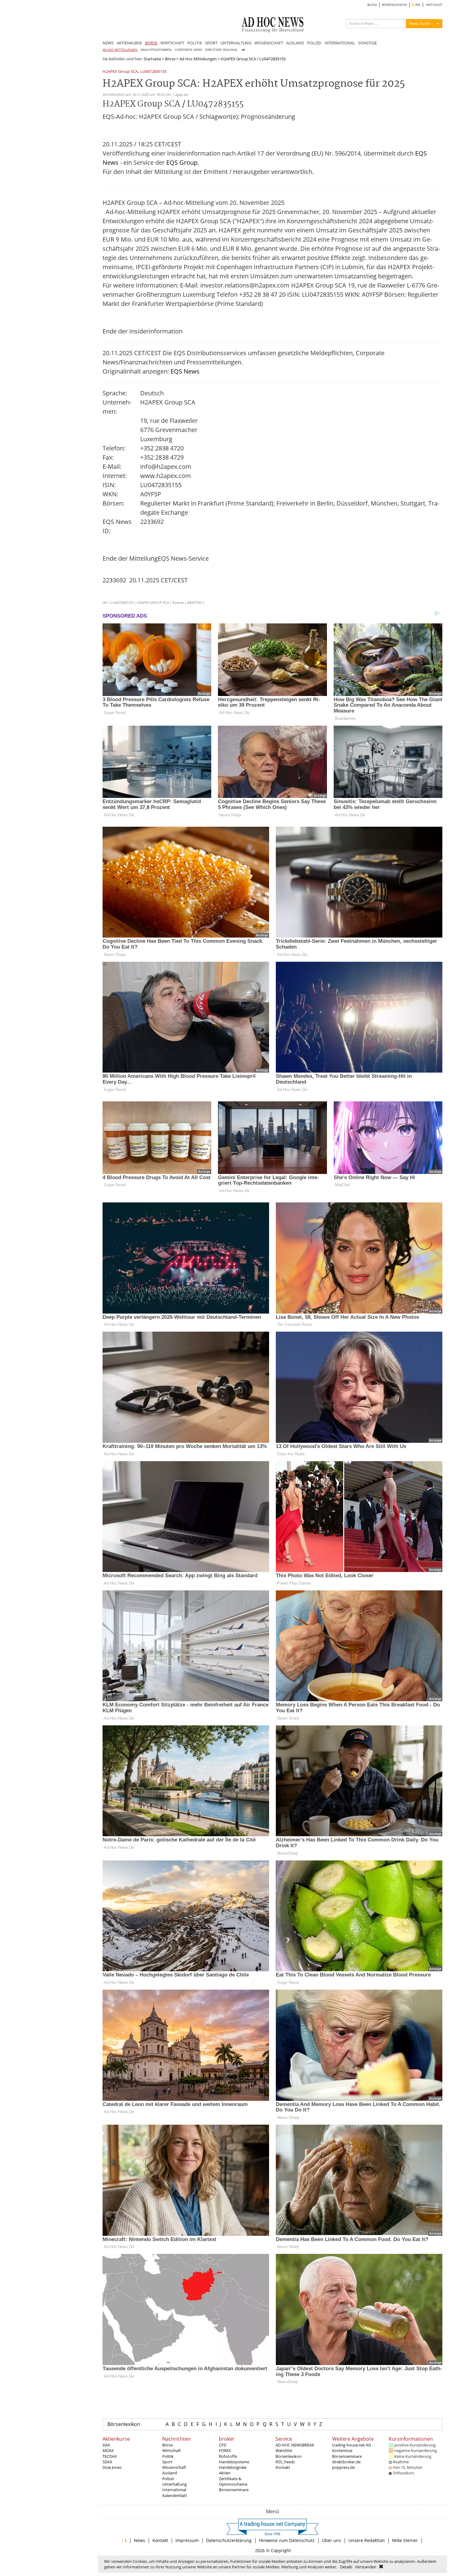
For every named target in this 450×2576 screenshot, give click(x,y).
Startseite (152, 59)
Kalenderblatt (175, 2495)
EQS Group (182, 162)
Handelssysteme (234, 2462)
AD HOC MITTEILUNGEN (120, 50)
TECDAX (110, 2456)
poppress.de (343, 2467)
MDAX (108, 2450)
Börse (170, 59)
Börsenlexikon (124, 2424)
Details (346, 2567)
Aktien (225, 2473)
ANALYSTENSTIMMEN (156, 50)
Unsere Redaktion (367, 2540)
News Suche (420, 23)
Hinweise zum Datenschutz (287, 2540)
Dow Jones (112, 2467)
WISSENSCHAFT (269, 43)
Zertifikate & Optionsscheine (233, 2481)
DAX (106, 2445)
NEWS (108, 43)
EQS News (185, 371)
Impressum (187, 2540)
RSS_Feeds (285, 2462)
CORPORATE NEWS (188, 50)
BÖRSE (151, 43)
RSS (417, 5)
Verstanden (366, 2567)
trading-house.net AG (352, 2445)
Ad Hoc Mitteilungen (198, 59)
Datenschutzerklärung (229, 2540)
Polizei (168, 2479)
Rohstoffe (228, 2456)
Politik (168, 2456)
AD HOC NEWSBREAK (295, 2445)
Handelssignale (233, 2467)
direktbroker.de (346, 2462)
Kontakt (283, 2467)
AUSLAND (295, 43)
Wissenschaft (174, 2467)
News (139, 2540)
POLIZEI (314, 43)
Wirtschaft (172, 2450)
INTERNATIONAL (340, 43)
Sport (167, 2462)
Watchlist (284, 2450)
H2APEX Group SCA (120, 72)
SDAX (107, 2462)
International (174, 2490)
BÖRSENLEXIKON (394, 5)
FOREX (225, 2450)
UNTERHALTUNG (236, 43)
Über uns (332, 2540)
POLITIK (195, 43)
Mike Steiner (405, 2540)
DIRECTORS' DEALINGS (221, 50)
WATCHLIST (434, 5)
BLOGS (372, 5)
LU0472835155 (153, 72)
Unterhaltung (174, 2484)
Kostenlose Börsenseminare (347, 2453)
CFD (223, 2445)
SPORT (211, 43)
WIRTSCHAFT (172, 43)
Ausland (170, 2473)
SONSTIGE (367, 43)
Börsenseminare (234, 2490)
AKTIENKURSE (129, 43)
